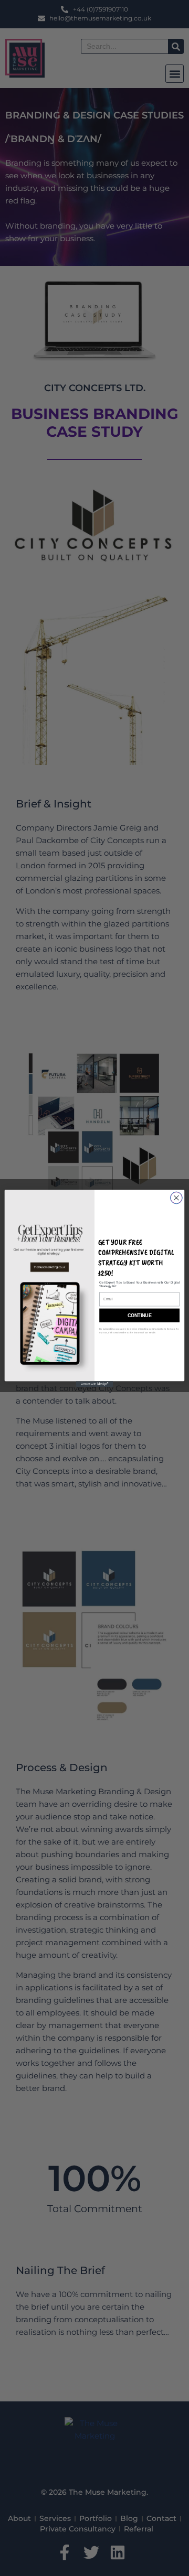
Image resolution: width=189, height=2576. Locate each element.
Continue (139, 1315)
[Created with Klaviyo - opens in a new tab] (94, 1384)
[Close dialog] (176, 1198)
